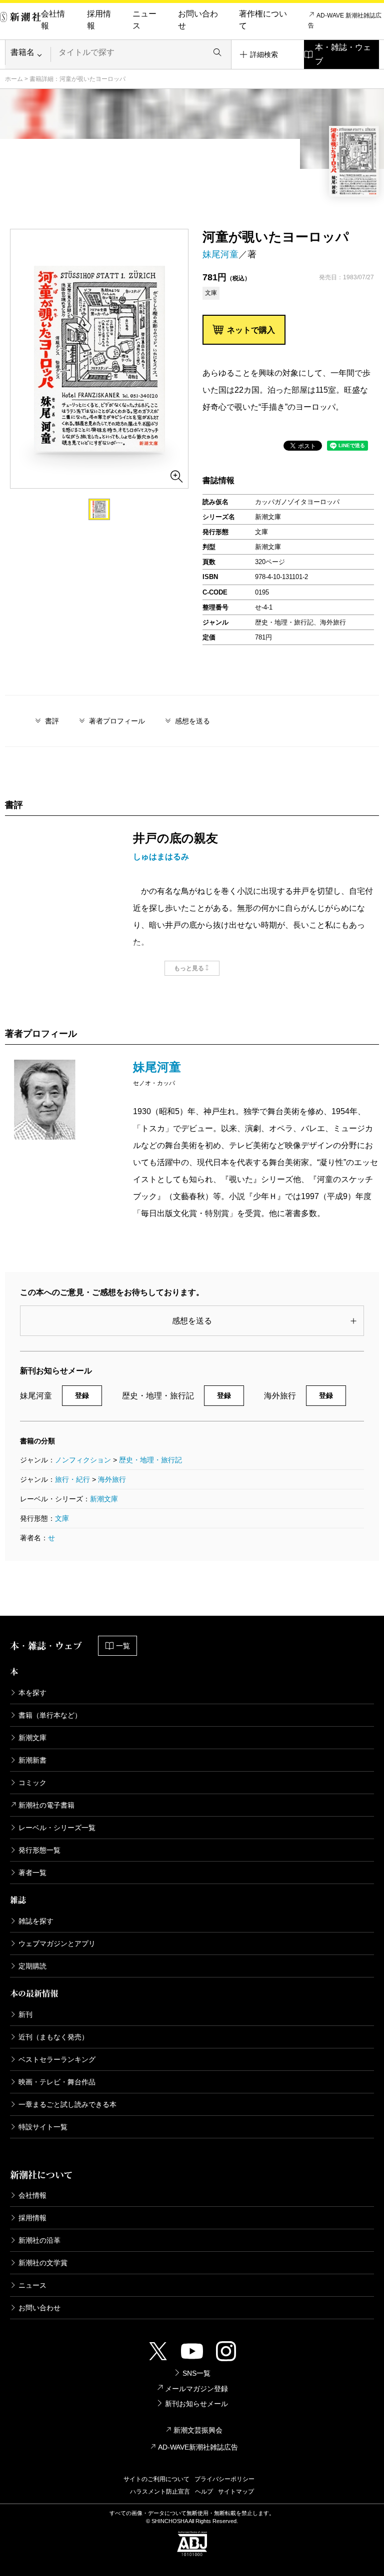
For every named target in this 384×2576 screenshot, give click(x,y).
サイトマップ (236, 2492)
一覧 (123, 1646)
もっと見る (189, 968)
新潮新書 (32, 1760)
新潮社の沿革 (39, 2240)
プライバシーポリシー (224, 2479)
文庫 (62, 1518)
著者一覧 (32, 1873)
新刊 (25, 2014)
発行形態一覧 (39, 1850)
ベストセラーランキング (57, 2059)
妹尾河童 (220, 254)
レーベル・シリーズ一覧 (57, 1828)
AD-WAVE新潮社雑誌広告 (198, 2447)
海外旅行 (112, 1479)
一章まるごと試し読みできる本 (67, 2104)
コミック (32, 1783)
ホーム (14, 79)
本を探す (32, 1693)
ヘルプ (204, 2492)
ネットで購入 (251, 330)
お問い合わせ (198, 20)
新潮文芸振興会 (198, 2430)
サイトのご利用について (156, 2479)
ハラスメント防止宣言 (160, 2492)
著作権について (263, 20)
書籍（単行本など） (50, 1715)
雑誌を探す (36, 1921)
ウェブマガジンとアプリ (57, 1943)
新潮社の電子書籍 (46, 1805)
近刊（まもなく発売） (53, 2037)
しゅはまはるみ (161, 857)
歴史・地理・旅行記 (150, 1460)
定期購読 (32, 1966)
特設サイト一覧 (43, 2127)
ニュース (144, 20)
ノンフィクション (83, 1460)
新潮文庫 (104, 1499)
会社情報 (53, 20)
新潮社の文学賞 (43, 2263)
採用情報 (99, 20)
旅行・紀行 (72, 1479)
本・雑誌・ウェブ (343, 54)
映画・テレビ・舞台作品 (57, 2082)
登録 (82, 1395)
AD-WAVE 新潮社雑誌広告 (345, 20)
